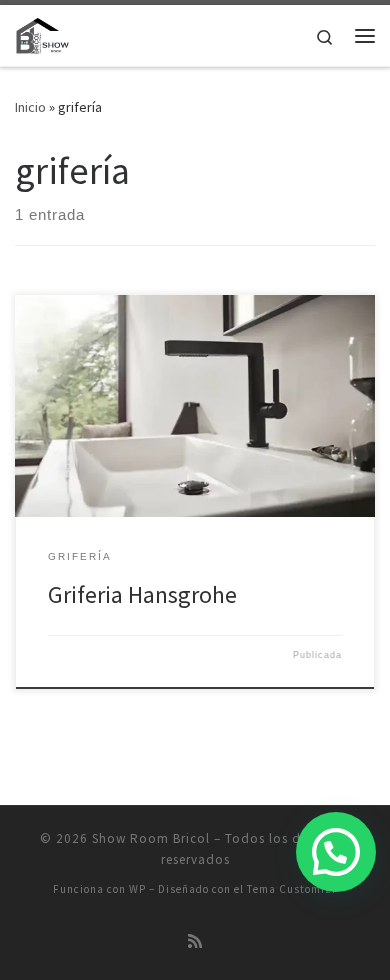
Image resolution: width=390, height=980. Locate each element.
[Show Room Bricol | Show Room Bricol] (42, 33)
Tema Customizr (292, 889)
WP (137, 889)
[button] (336, 852)
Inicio (30, 107)
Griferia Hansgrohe (142, 594)
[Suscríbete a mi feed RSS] (195, 941)
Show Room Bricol (151, 838)
